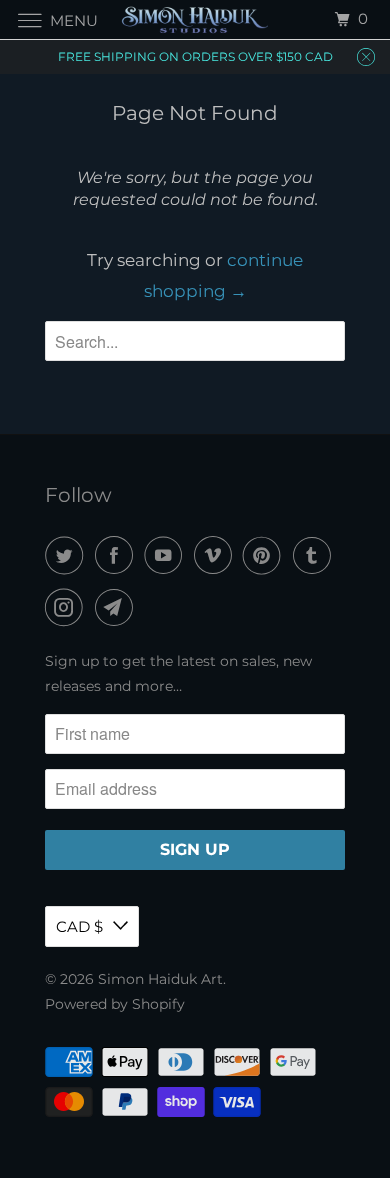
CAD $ (79, 926)
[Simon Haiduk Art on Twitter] (68, 555)
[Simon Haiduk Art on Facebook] (118, 555)
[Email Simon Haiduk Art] (118, 607)
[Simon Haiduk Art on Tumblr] (316, 555)
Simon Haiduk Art (160, 979)
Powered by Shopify (115, 1004)
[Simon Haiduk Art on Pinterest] (266, 555)
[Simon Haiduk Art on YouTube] (167, 555)
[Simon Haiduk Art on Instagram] (68, 607)
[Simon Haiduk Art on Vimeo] (217, 555)
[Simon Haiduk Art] (195, 19)
